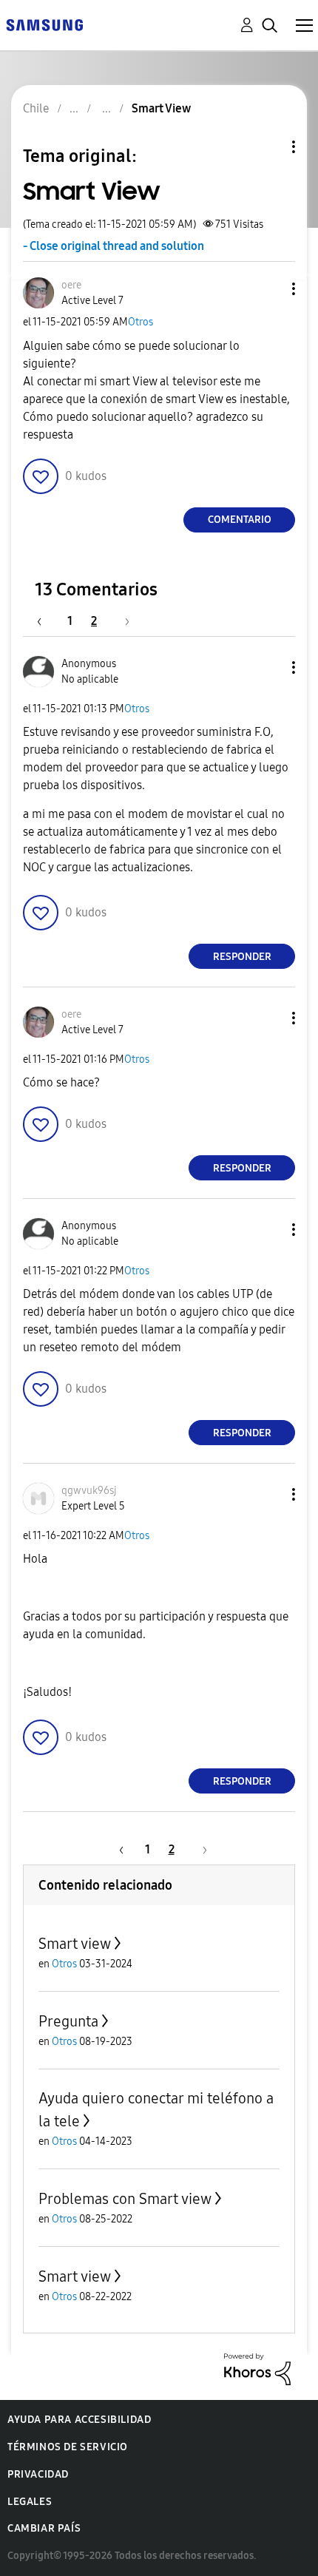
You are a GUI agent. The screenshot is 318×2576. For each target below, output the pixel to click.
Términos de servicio (68, 2447)
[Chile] (44, 24)
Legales (30, 2502)
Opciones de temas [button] (268, 147)
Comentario (240, 520)
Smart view (75, 1944)
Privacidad (38, 2474)
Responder (242, 957)
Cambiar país (44, 2528)
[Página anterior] (47, 621)
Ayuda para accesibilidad (79, 2420)
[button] (269, 289)
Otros (141, 322)
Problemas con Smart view (125, 2199)
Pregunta (68, 2021)
